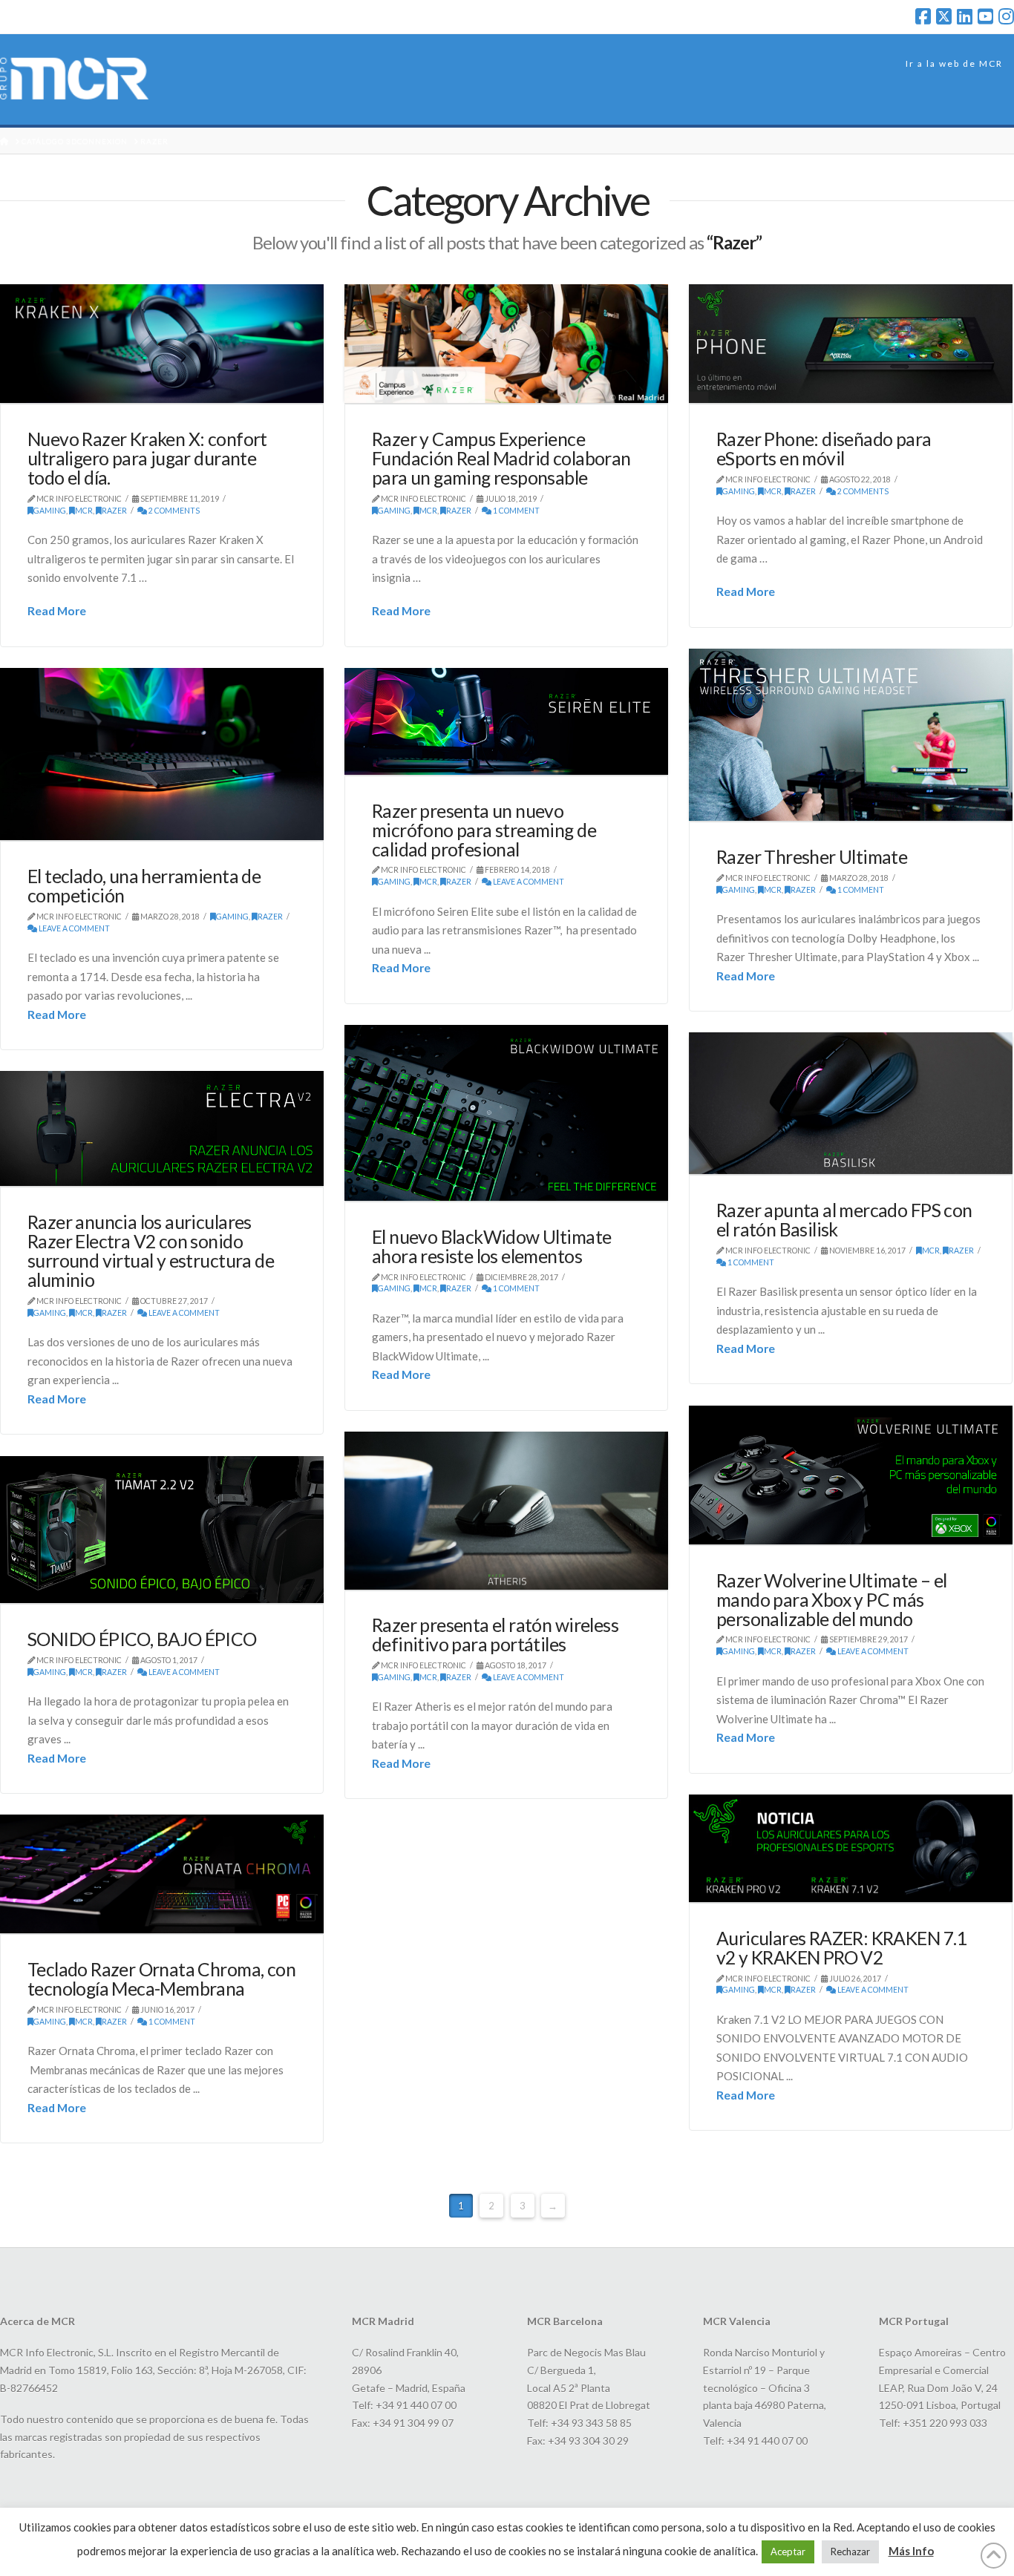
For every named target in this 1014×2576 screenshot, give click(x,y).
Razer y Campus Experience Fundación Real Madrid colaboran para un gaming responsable (501, 458)
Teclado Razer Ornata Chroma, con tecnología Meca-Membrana (161, 1979)
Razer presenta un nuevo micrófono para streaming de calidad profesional (484, 830)
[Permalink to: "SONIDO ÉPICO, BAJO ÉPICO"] (162, 1530)
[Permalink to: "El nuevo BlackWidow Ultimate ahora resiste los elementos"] (506, 1113)
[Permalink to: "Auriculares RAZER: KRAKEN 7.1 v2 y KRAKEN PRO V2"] (851, 1848)
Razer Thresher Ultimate (812, 857)
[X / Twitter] (944, 16)
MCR (84, 511)
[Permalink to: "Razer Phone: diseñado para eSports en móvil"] (851, 344)
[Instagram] (1006, 16)
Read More (57, 610)
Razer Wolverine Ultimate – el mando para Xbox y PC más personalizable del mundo (832, 1600)
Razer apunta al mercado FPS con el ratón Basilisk (844, 1220)
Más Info (911, 2551)
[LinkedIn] (965, 16)
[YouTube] (985, 16)
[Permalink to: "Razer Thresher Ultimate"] (851, 735)
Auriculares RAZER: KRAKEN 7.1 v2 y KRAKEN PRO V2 (841, 1948)
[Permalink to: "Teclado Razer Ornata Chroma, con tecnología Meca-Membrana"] (162, 1874)
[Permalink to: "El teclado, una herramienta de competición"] (162, 754)
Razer (114, 511)
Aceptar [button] (788, 2552)
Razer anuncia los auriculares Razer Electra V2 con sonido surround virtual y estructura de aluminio (151, 1251)
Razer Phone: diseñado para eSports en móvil (824, 449)
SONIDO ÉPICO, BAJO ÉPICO (142, 1639)
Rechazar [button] (850, 2552)
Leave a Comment (73, 928)
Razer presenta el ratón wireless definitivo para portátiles (495, 1635)
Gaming (50, 511)
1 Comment (516, 511)
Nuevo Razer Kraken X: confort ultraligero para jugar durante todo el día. (147, 458)
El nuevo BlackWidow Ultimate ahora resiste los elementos (491, 1246)
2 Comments (173, 511)
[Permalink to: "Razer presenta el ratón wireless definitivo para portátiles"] (506, 1511)
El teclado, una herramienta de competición (144, 886)
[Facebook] (923, 16)
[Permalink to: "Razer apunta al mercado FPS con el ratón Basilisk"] (851, 1104)
